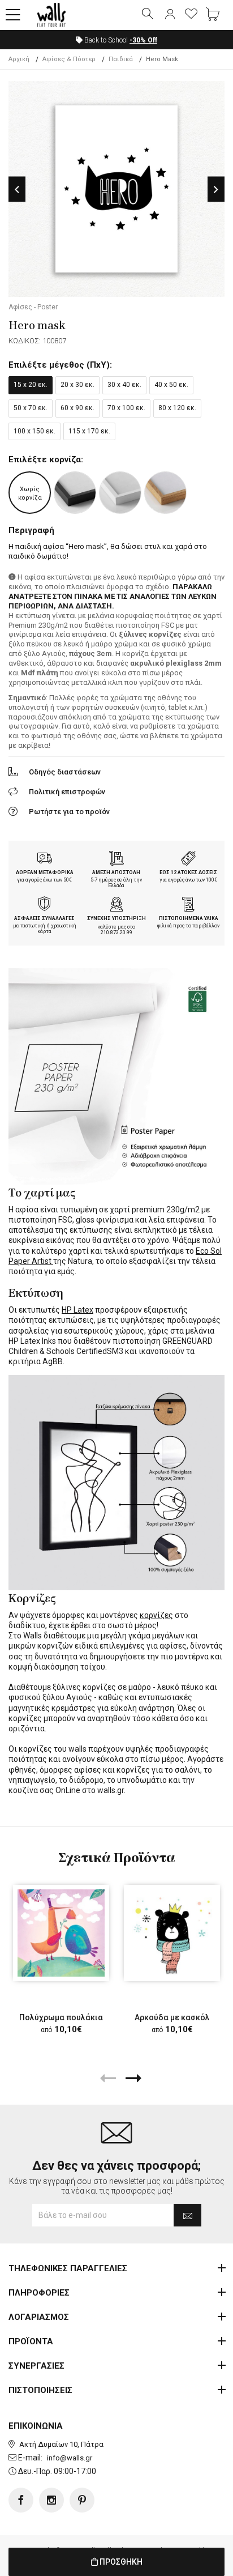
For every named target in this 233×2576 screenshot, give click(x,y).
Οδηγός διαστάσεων (65, 772)
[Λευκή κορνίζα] (120, 493)
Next (216, 190)
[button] (13, 15)
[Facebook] (21, 2500)
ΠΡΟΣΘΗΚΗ (120, 2562)
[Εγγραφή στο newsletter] (187, 2215)
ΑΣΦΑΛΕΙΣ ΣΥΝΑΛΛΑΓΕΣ (44, 918)
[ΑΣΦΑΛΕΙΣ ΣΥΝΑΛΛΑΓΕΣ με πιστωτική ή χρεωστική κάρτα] (45, 905)
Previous (17, 190)
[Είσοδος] (170, 15)
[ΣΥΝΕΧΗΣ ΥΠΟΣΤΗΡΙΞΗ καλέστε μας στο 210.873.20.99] (116, 905)
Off (143, 40)
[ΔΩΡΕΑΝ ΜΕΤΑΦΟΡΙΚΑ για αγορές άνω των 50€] (45, 859)
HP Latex (77, 1310)
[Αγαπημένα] (191, 15)
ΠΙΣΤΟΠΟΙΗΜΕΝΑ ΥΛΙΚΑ (189, 918)
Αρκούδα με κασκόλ (172, 2017)
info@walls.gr (70, 2458)
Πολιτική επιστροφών (67, 792)
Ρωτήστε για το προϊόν (69, 812)
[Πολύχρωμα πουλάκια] (61, 1933)
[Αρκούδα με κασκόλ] (172, 1933)
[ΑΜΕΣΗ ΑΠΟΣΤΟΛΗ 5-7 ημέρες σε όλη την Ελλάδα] (116, 859)
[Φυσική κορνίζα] (165, 493)
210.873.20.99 (116, 933)
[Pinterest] (82, 2500)
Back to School (120, 40)
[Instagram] (51, 2500)
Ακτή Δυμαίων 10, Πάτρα (61, 2444)
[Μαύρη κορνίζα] (75, 493)
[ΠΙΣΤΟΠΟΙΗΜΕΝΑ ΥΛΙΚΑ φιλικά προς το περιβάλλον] (188, 905)
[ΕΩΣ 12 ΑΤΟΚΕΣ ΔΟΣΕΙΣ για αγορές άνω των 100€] (188, 859)
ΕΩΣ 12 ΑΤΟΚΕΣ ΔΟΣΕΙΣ (188, 872)
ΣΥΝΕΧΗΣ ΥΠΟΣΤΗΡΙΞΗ (116, 918)
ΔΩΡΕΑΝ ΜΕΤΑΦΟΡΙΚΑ (45, 872)
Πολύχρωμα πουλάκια (61, 2017)
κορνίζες (156, 1615)
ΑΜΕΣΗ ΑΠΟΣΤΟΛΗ (116, 872)
